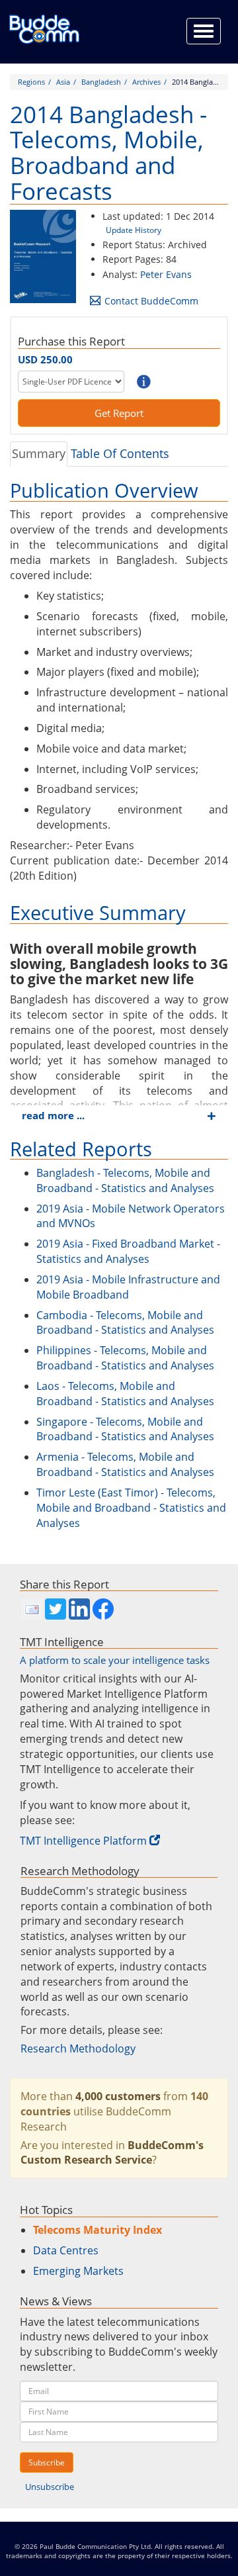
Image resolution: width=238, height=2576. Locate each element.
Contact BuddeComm (151, 301)
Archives (146, 82)
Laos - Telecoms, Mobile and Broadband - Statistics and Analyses (125, 1394)
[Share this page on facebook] (103, 1609)
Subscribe (47, 2462)
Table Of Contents (120, 453)
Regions (31, 82)
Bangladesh (101, 82)
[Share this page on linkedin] (79, 1609)
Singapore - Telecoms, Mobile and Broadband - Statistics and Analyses (125, 1429)
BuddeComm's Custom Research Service (112, 2153)
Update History (134, 230)
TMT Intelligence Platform (83, 1841)
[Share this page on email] (32, 1609)
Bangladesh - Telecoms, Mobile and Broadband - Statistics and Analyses (125, 1180)
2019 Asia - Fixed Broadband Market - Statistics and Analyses (128, 1251)
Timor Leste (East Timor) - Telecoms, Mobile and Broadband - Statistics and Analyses (131, 1508)
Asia (63, 82)
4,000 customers (118, 2096)
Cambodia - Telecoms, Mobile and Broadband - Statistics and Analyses (125, 1323)
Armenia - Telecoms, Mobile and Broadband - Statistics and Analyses (125, 1464)
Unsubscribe (50, 2487)
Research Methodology (78, 2048)
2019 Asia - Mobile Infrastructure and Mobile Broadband (128, 1287)
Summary (39, 453)
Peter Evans (166, 274)
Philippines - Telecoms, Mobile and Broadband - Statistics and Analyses (125, 1358)
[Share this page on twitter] (56, 1609)
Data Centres (66, 2250)
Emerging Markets (78, 2271)
